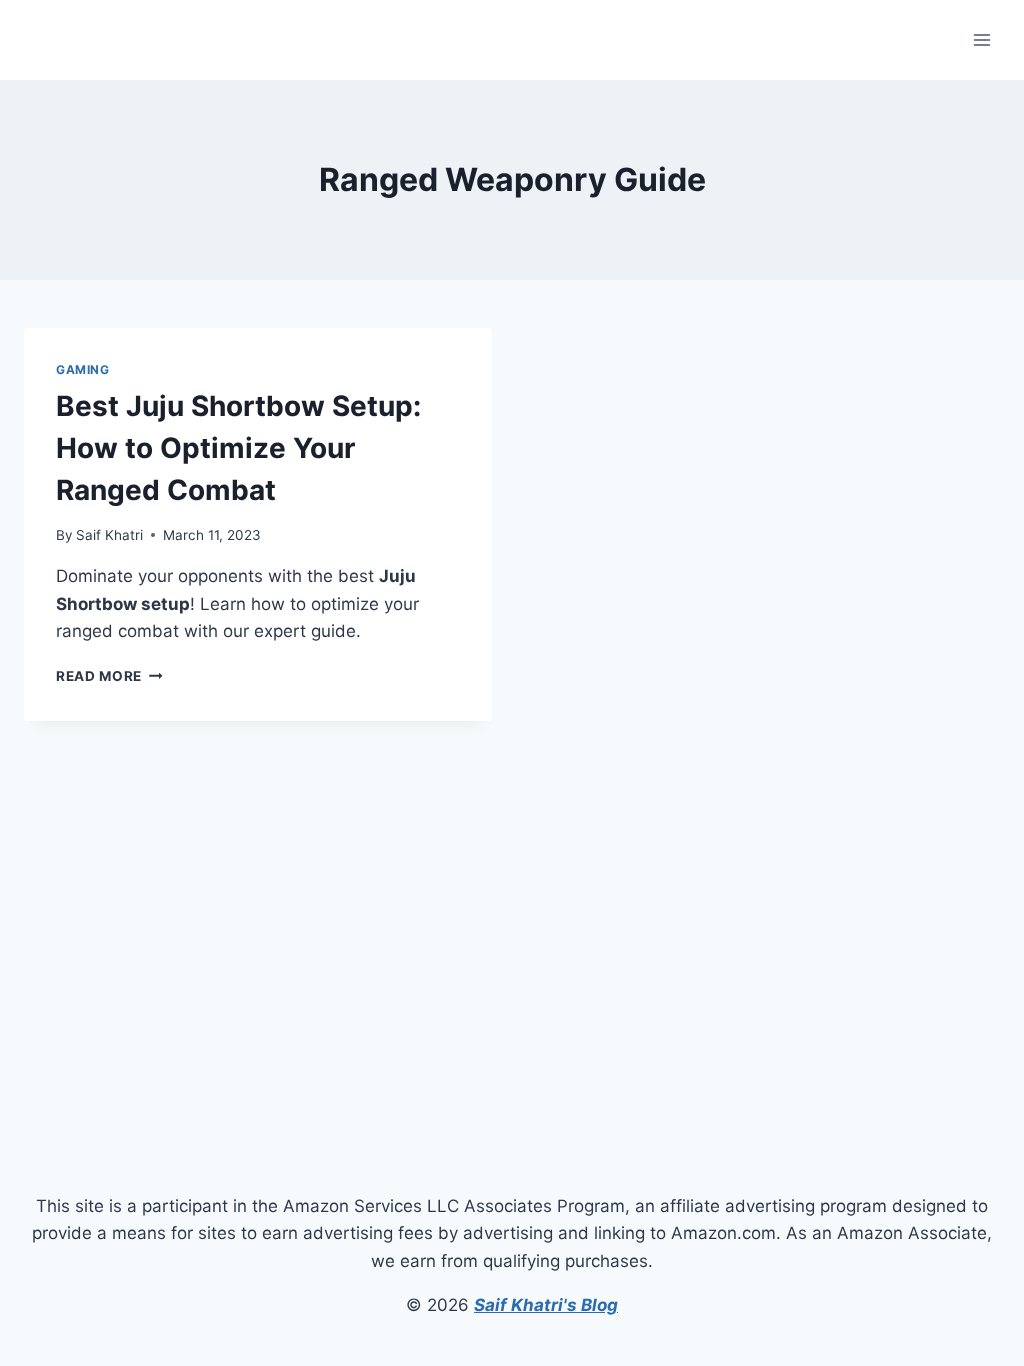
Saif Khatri (109, 535)
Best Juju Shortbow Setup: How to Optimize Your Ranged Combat (238, 448)
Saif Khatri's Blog (546, 1305)
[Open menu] (981, 39)
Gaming (83, 369)
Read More (109, 676)
